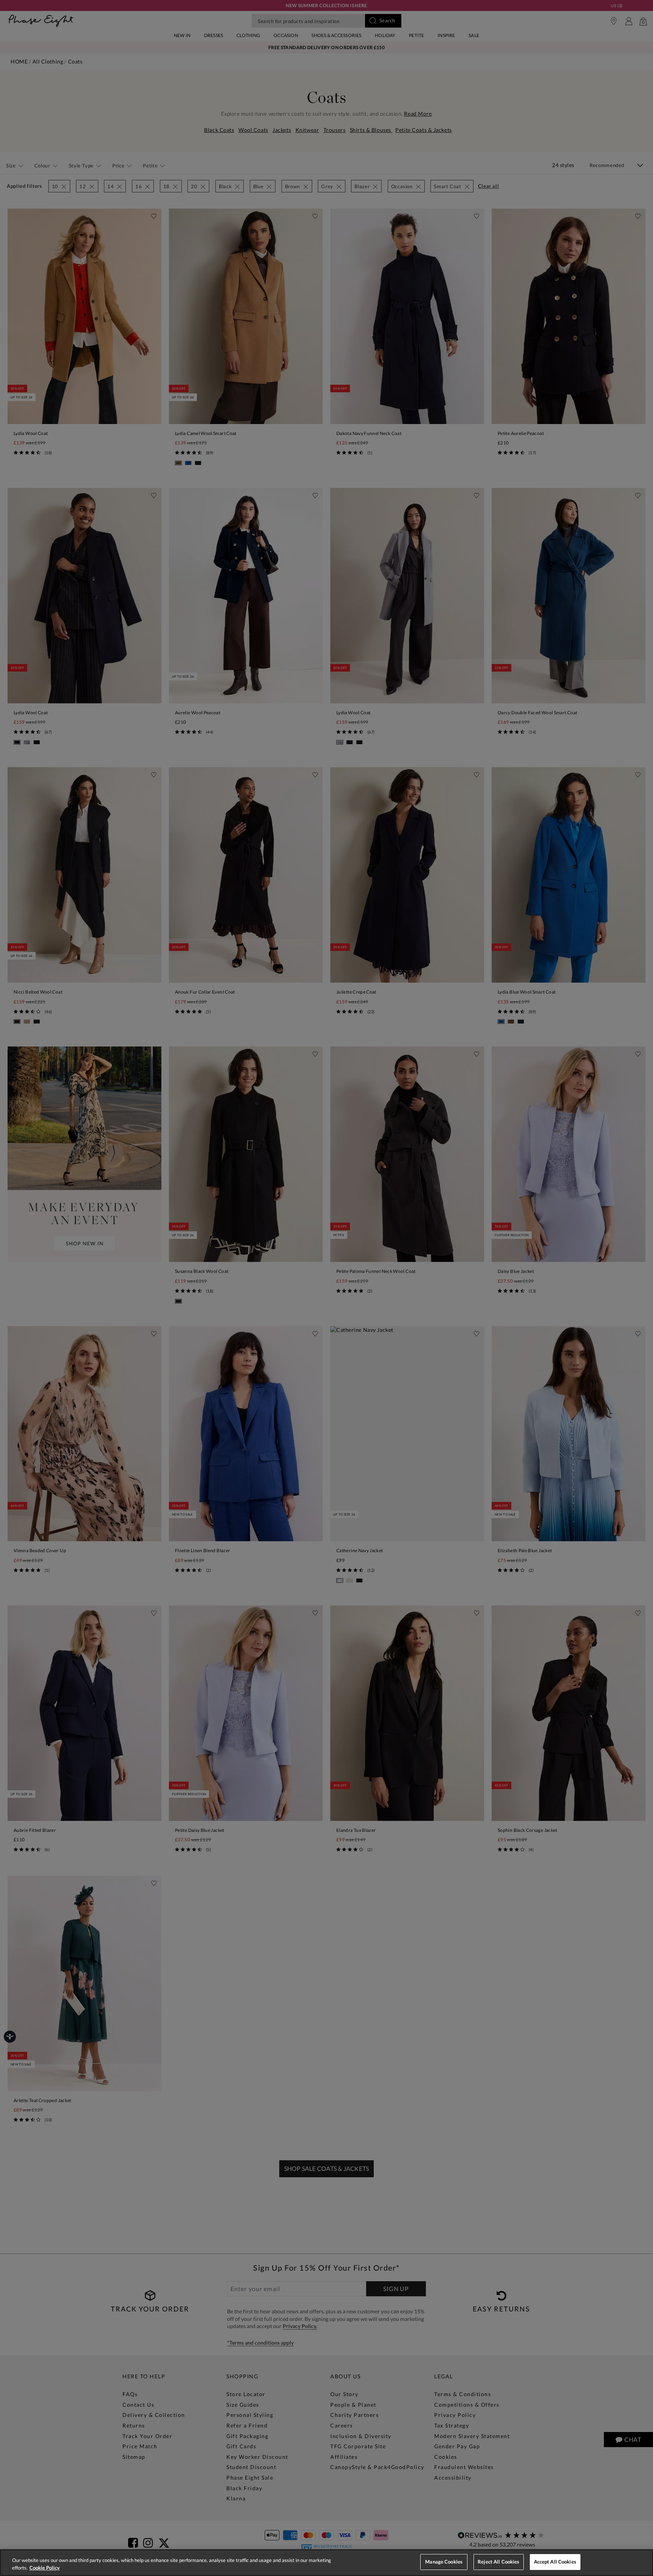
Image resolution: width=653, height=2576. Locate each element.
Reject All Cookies (498, 2562)
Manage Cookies (444, 2562)
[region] (326, 2563)
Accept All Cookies (555, 2562)
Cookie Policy (45, 2568)
